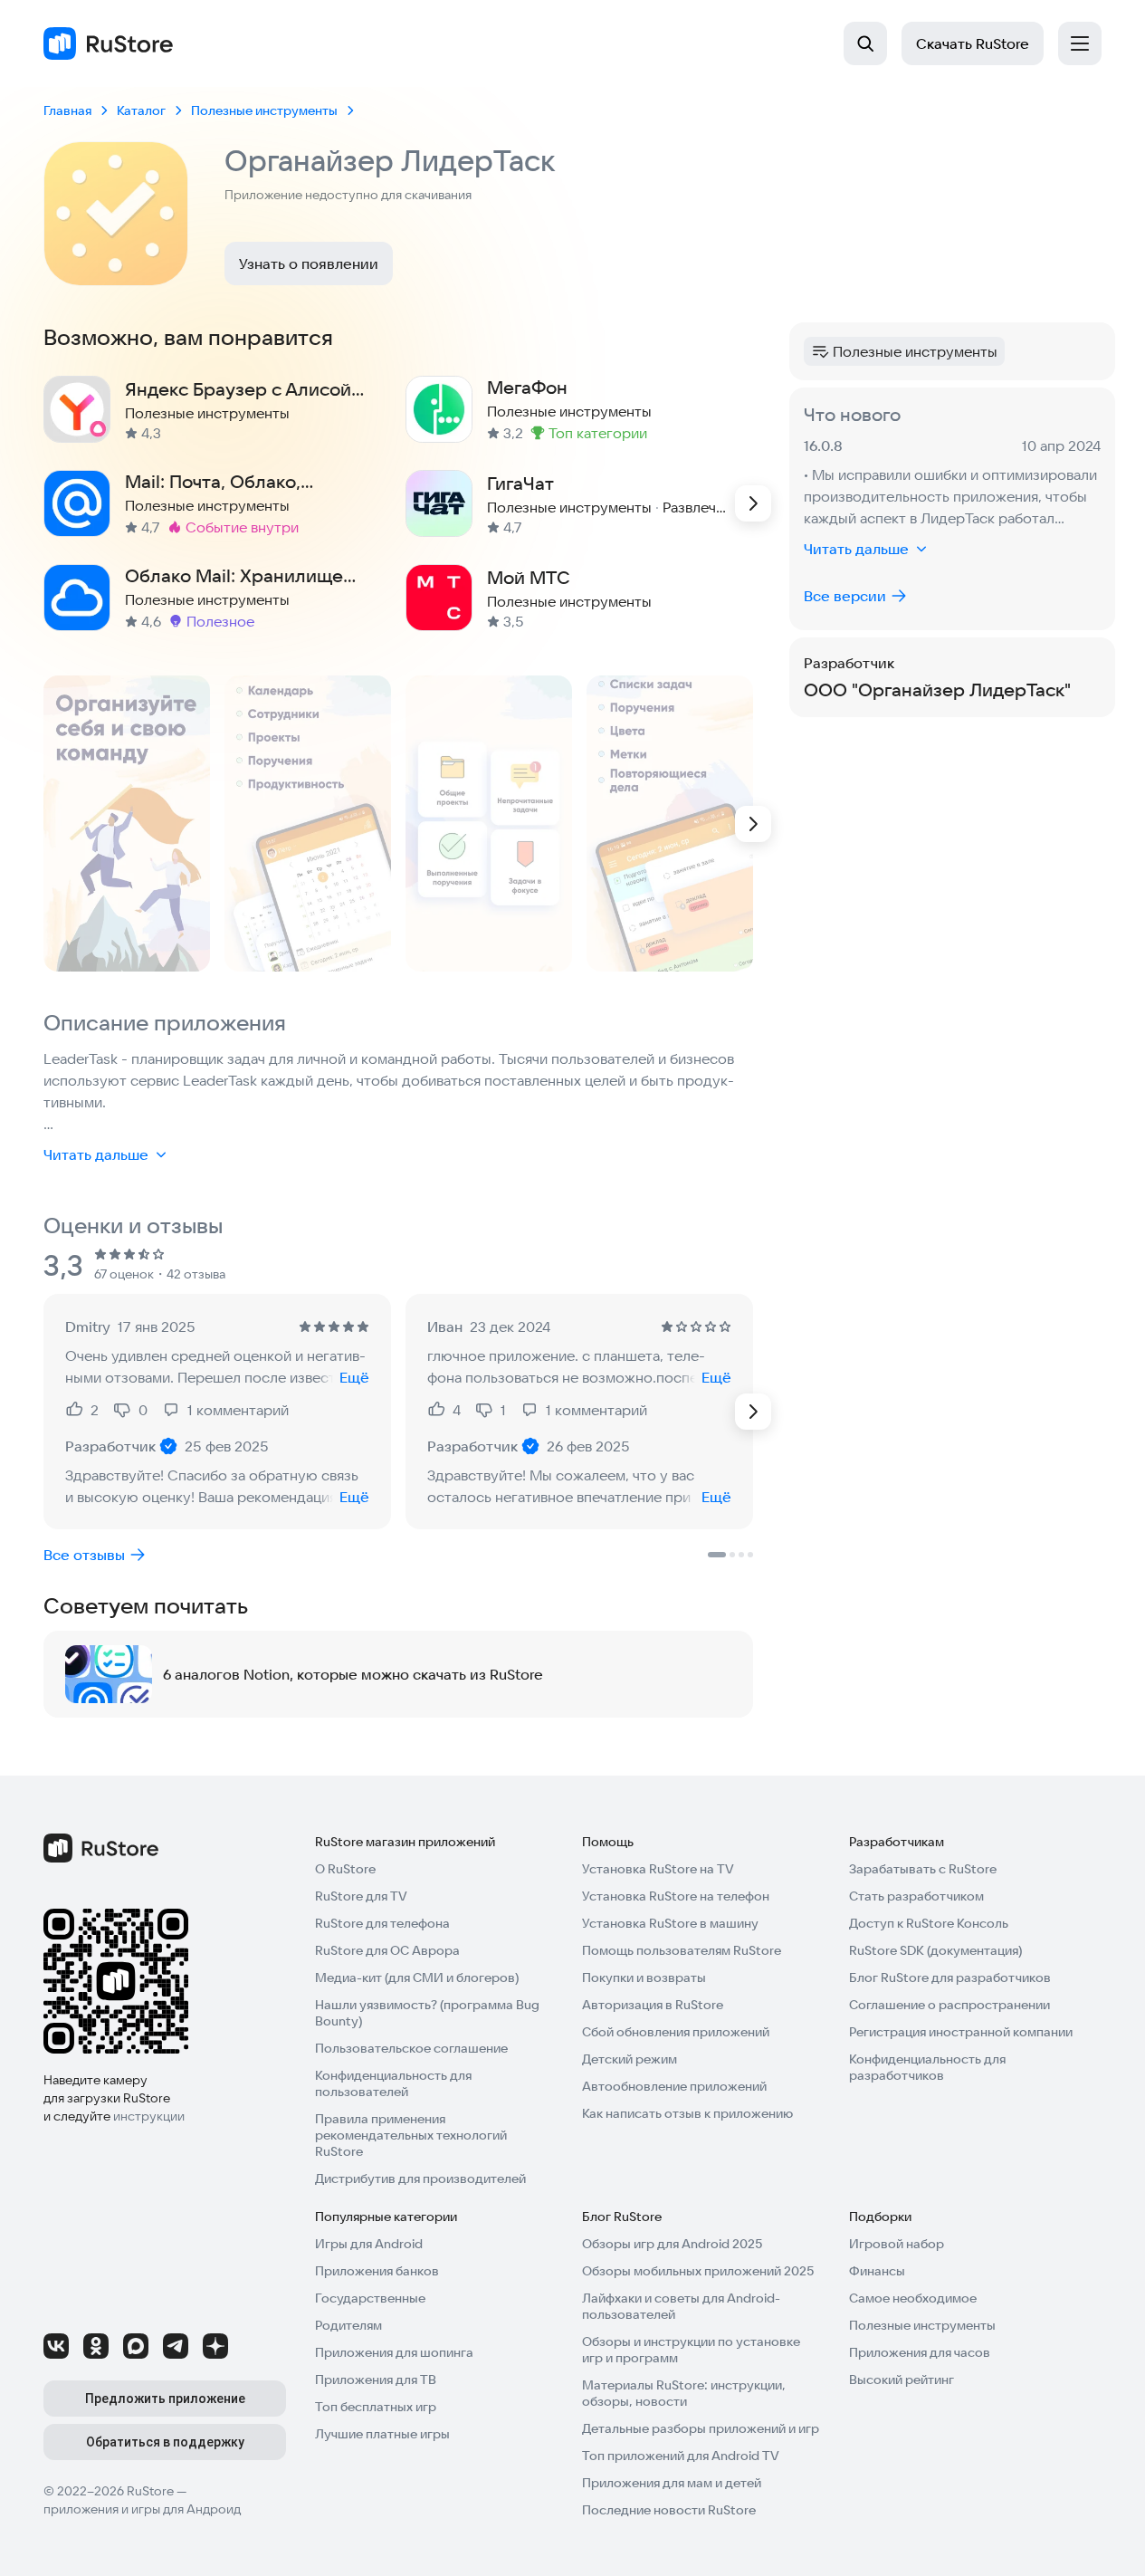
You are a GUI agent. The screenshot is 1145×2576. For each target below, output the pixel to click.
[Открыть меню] (1080, 43)
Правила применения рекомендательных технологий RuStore (411, 2135)
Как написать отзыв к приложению (687, 2113)
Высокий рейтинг (902, 2380)
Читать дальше (96, 1154)
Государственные (370, 2298)
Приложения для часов (920, 2352)
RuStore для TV (361, 1896)
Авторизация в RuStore (653, 2005)
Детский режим (630, 2059)
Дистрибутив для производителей (420, 2179)
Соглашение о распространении (949, 2005)
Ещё (354, 1377)
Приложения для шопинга (394, 2352)
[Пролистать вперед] (753, 503)
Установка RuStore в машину (670, 1923)
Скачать (973, 43)
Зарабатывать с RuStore (923, 1869)
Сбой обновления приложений (676, 2032)
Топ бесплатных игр (376, 2407)
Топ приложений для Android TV (681, 2456)
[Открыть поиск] (865, 43)
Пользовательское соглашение (411, 2048)
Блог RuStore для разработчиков (950, 1977)
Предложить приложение (165, 2399)
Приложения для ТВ (376, 2380)
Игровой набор (897, 2244)
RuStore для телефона (382, 1923)
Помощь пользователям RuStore (682, 1950)
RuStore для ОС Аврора (387, 1950)
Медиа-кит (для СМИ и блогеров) (417, 1977)
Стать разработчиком (916, 1896)
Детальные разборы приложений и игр (701, 2428)
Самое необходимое (913, 2298)
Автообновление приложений (674, 2086)
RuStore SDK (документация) (935, 1950)
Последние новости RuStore (669, 2510)
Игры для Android (369, 2244)
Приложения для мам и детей (672, 2483)
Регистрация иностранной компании (961, 2032)
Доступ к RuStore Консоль (929, 1923)
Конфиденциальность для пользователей (393, 2083)
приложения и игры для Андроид (142, 2509)
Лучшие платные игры (382, 2434)
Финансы (877, 2271)
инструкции (149, 2116)
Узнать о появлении (309, 263)
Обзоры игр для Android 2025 (672, 2244)
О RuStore (345, 1869)
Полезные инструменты (922, 2325)
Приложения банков (377, 2271)
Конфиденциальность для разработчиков (927, 2067)
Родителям (348, 2325)
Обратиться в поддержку (165, 2442)
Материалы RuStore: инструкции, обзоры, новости (684, 2393)
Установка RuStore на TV (658, 1869)
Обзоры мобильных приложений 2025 (698, 2271)
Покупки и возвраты (644, 1977)
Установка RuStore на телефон (676, 1896)
